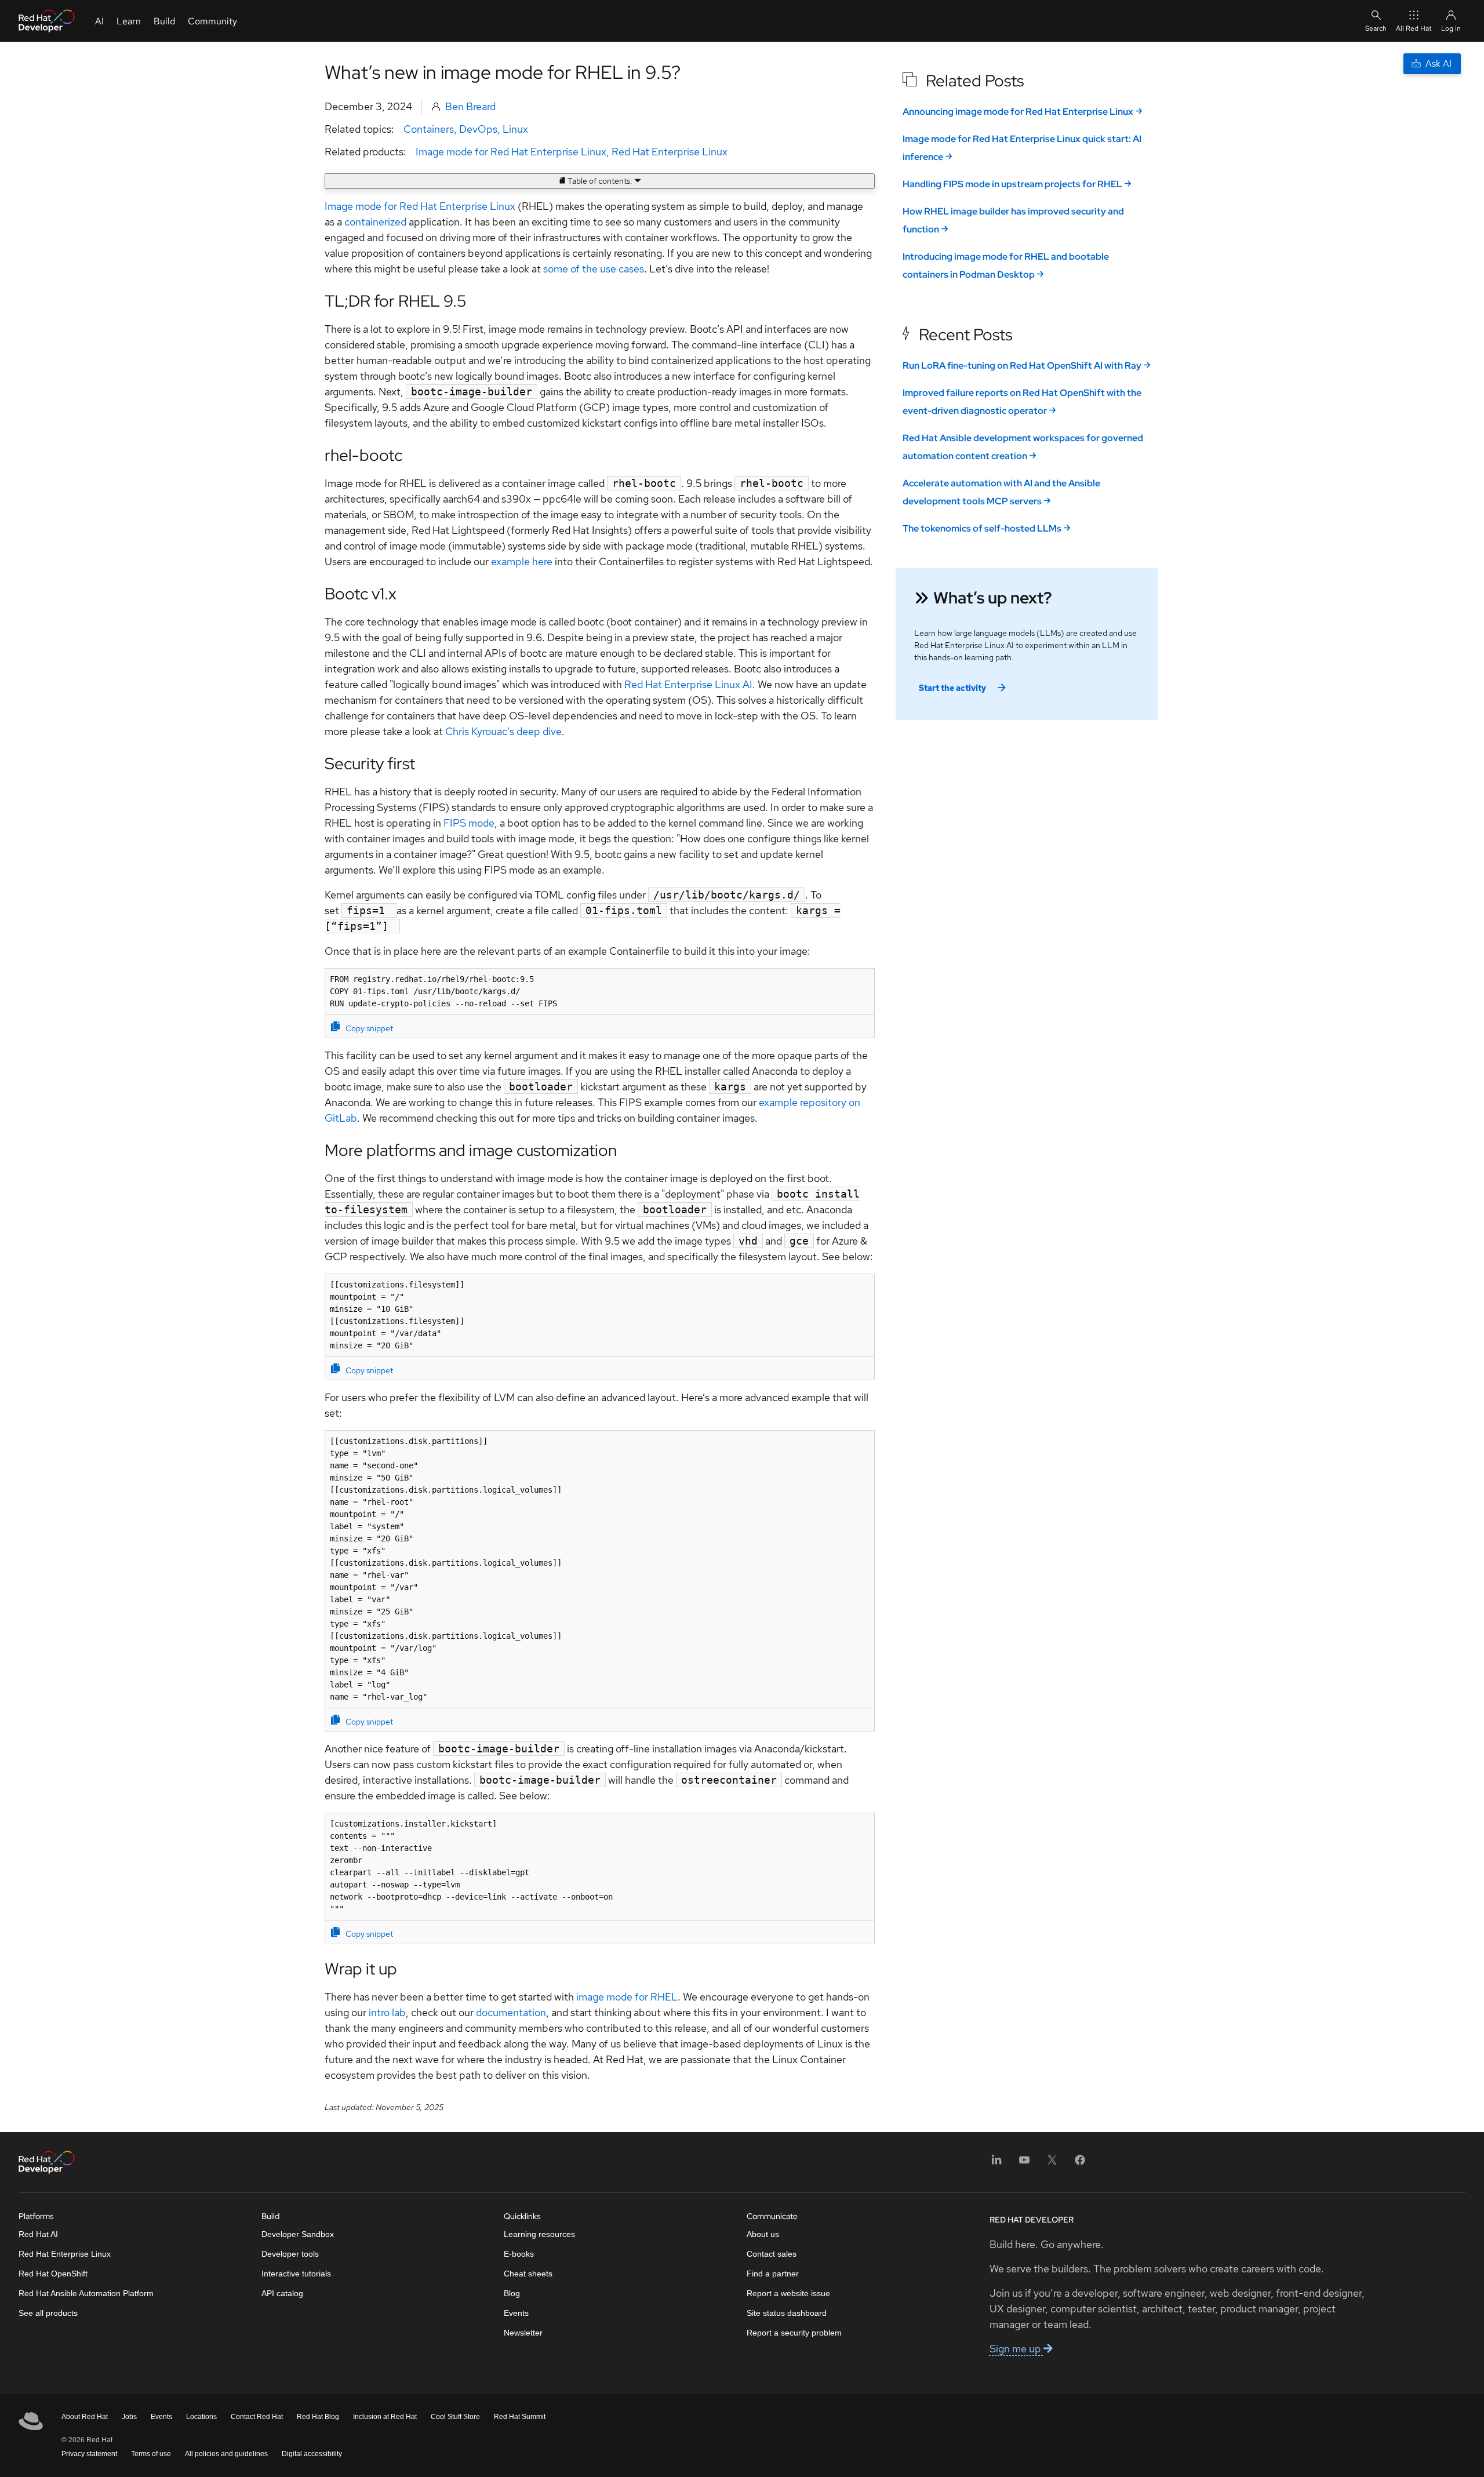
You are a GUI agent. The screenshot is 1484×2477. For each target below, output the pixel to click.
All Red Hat (1414, 28)
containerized (375, 222)
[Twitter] (1052, 2164)
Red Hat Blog (318, 2417)
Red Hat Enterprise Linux (670, 152)
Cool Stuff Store (455, 2417)
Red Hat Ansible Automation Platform (86, 2293)
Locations (201, 2417)
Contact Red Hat (257, 2417)
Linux (515, 129)
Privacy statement (89, 2454)
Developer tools (290, 2254)
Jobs (129, 2417)
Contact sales (772, 2254)
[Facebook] (1080, 2164)
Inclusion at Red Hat (385, 2417)
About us (763, 2234)
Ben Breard (470, 106)
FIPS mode (469, 823)
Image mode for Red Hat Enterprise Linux (511, 152)
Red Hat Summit (520, 2417)
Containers (429, 129)
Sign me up (1016, 2349)
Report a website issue (788, 2293)
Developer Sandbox (298, 2234)
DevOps (478, 129)
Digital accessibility (312, 2454)
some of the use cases (594, 269)
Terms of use (151, 2454)
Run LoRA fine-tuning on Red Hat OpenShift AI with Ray (1022, 365)
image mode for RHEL (627, 1997)
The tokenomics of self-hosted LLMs (982, 528)
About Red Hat (85, 2417)
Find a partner (773, 2274)
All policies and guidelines (226, 2454)
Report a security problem (794, 2333)
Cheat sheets (528, 2274)
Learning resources (539, 2234)
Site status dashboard (787, 2313)
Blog (512, 2293)
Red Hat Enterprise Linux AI (688, 684)
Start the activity (952, 688)
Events (516, 2313)
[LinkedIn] (996, 2164)
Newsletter (523, 2333)
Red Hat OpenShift (53, 2274)
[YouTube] (1024, 2164)
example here (522, 561)
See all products (48, 2313)
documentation (511, 2012)
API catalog (282, 2293)
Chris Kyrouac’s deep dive (503, 731)
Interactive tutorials (296, 2274)
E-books (519, 2254)
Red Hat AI (38, 2234)
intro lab (387, 2012)
